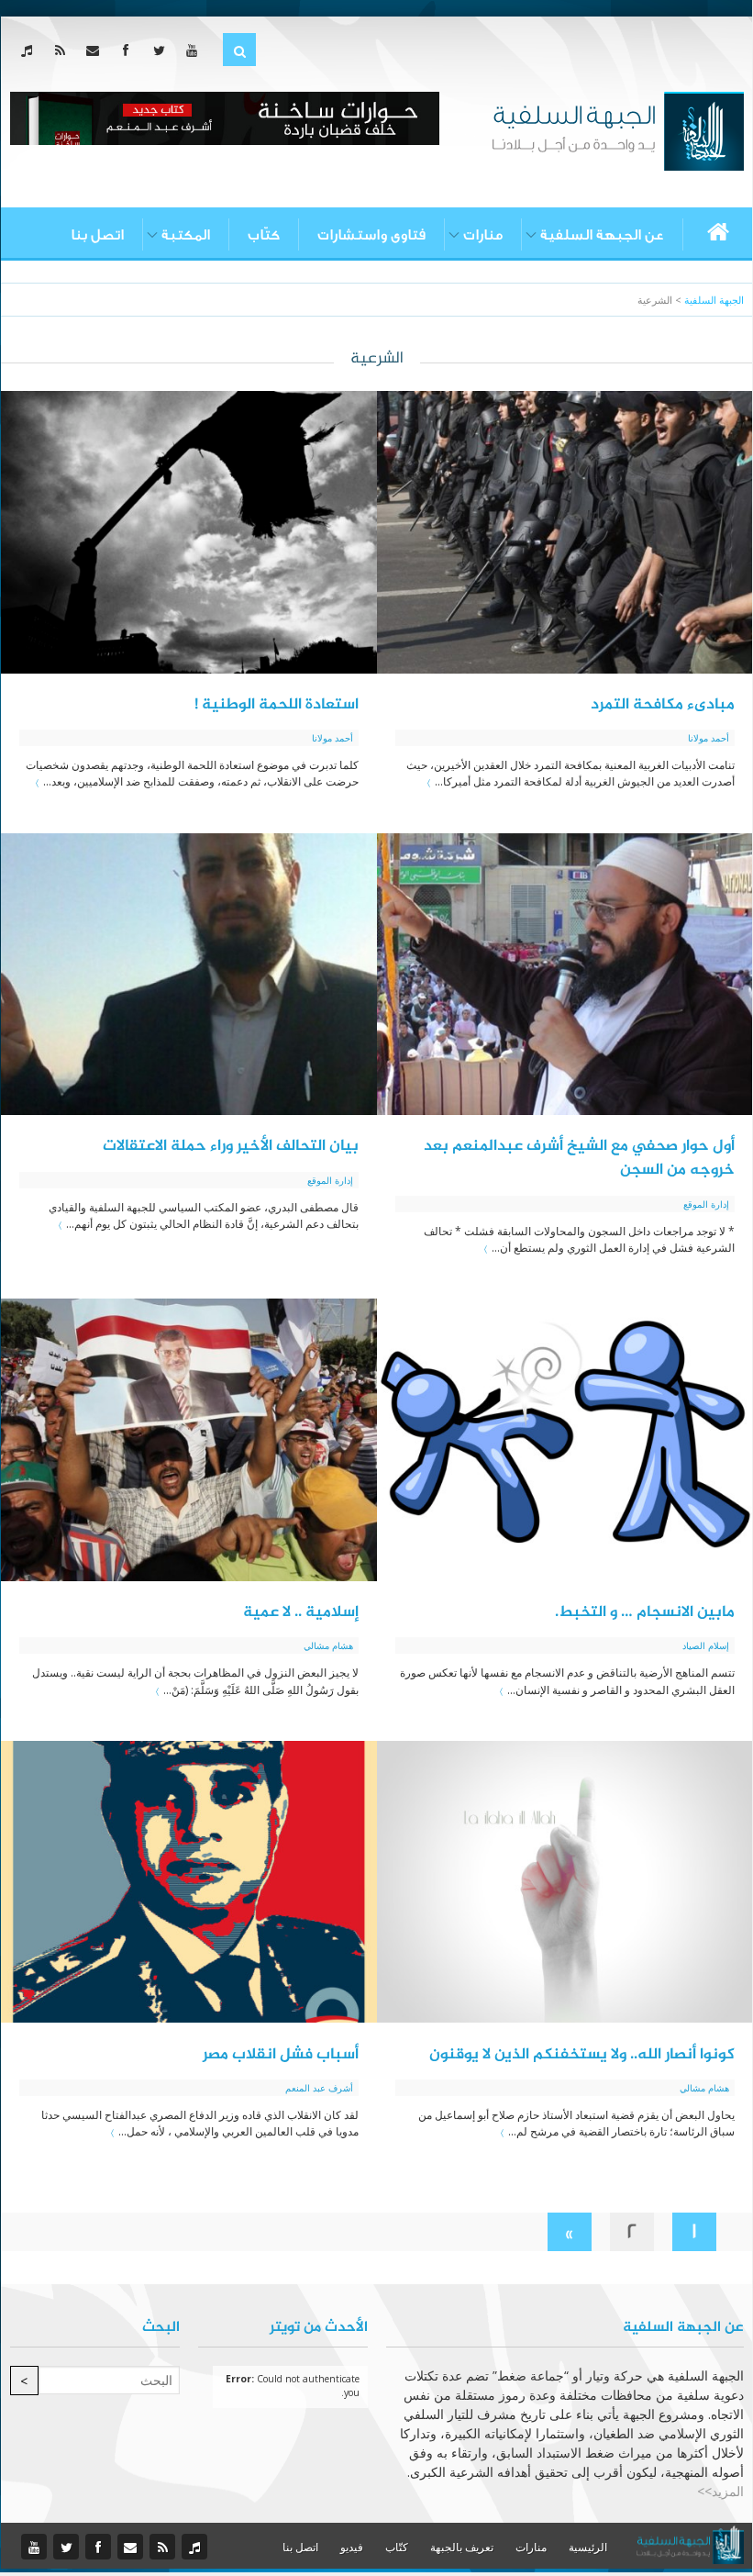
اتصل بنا (97, 235)
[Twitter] (163, 50)
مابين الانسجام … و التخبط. (645, 1612)
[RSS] (64, 50)
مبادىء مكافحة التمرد (663, 705)
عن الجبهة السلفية (602, 235)
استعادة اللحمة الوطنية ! (277, 705)
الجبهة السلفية (714, 300)
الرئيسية (588, 2547)
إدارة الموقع (706, 1204)
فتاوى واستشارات (371, 235)
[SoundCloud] (31, 50)
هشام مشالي (328, 1645)
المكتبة (186, 235)
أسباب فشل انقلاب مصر (281, 2055)
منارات (483, 235)
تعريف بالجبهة (462, 2547)
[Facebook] (130, 50)
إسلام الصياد (706, 1645)
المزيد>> (720, 2491)
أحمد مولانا (709, 738)
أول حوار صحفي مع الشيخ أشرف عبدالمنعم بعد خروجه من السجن (579, 1158)
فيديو (352, 2547)
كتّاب (264, 235)
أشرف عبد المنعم (319, 2088)
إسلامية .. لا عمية (301, 1612)
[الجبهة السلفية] (618, 129)
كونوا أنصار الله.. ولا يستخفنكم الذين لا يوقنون (582, 2055)
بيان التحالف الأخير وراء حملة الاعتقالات (231, 1146)
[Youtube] (196, 50)
